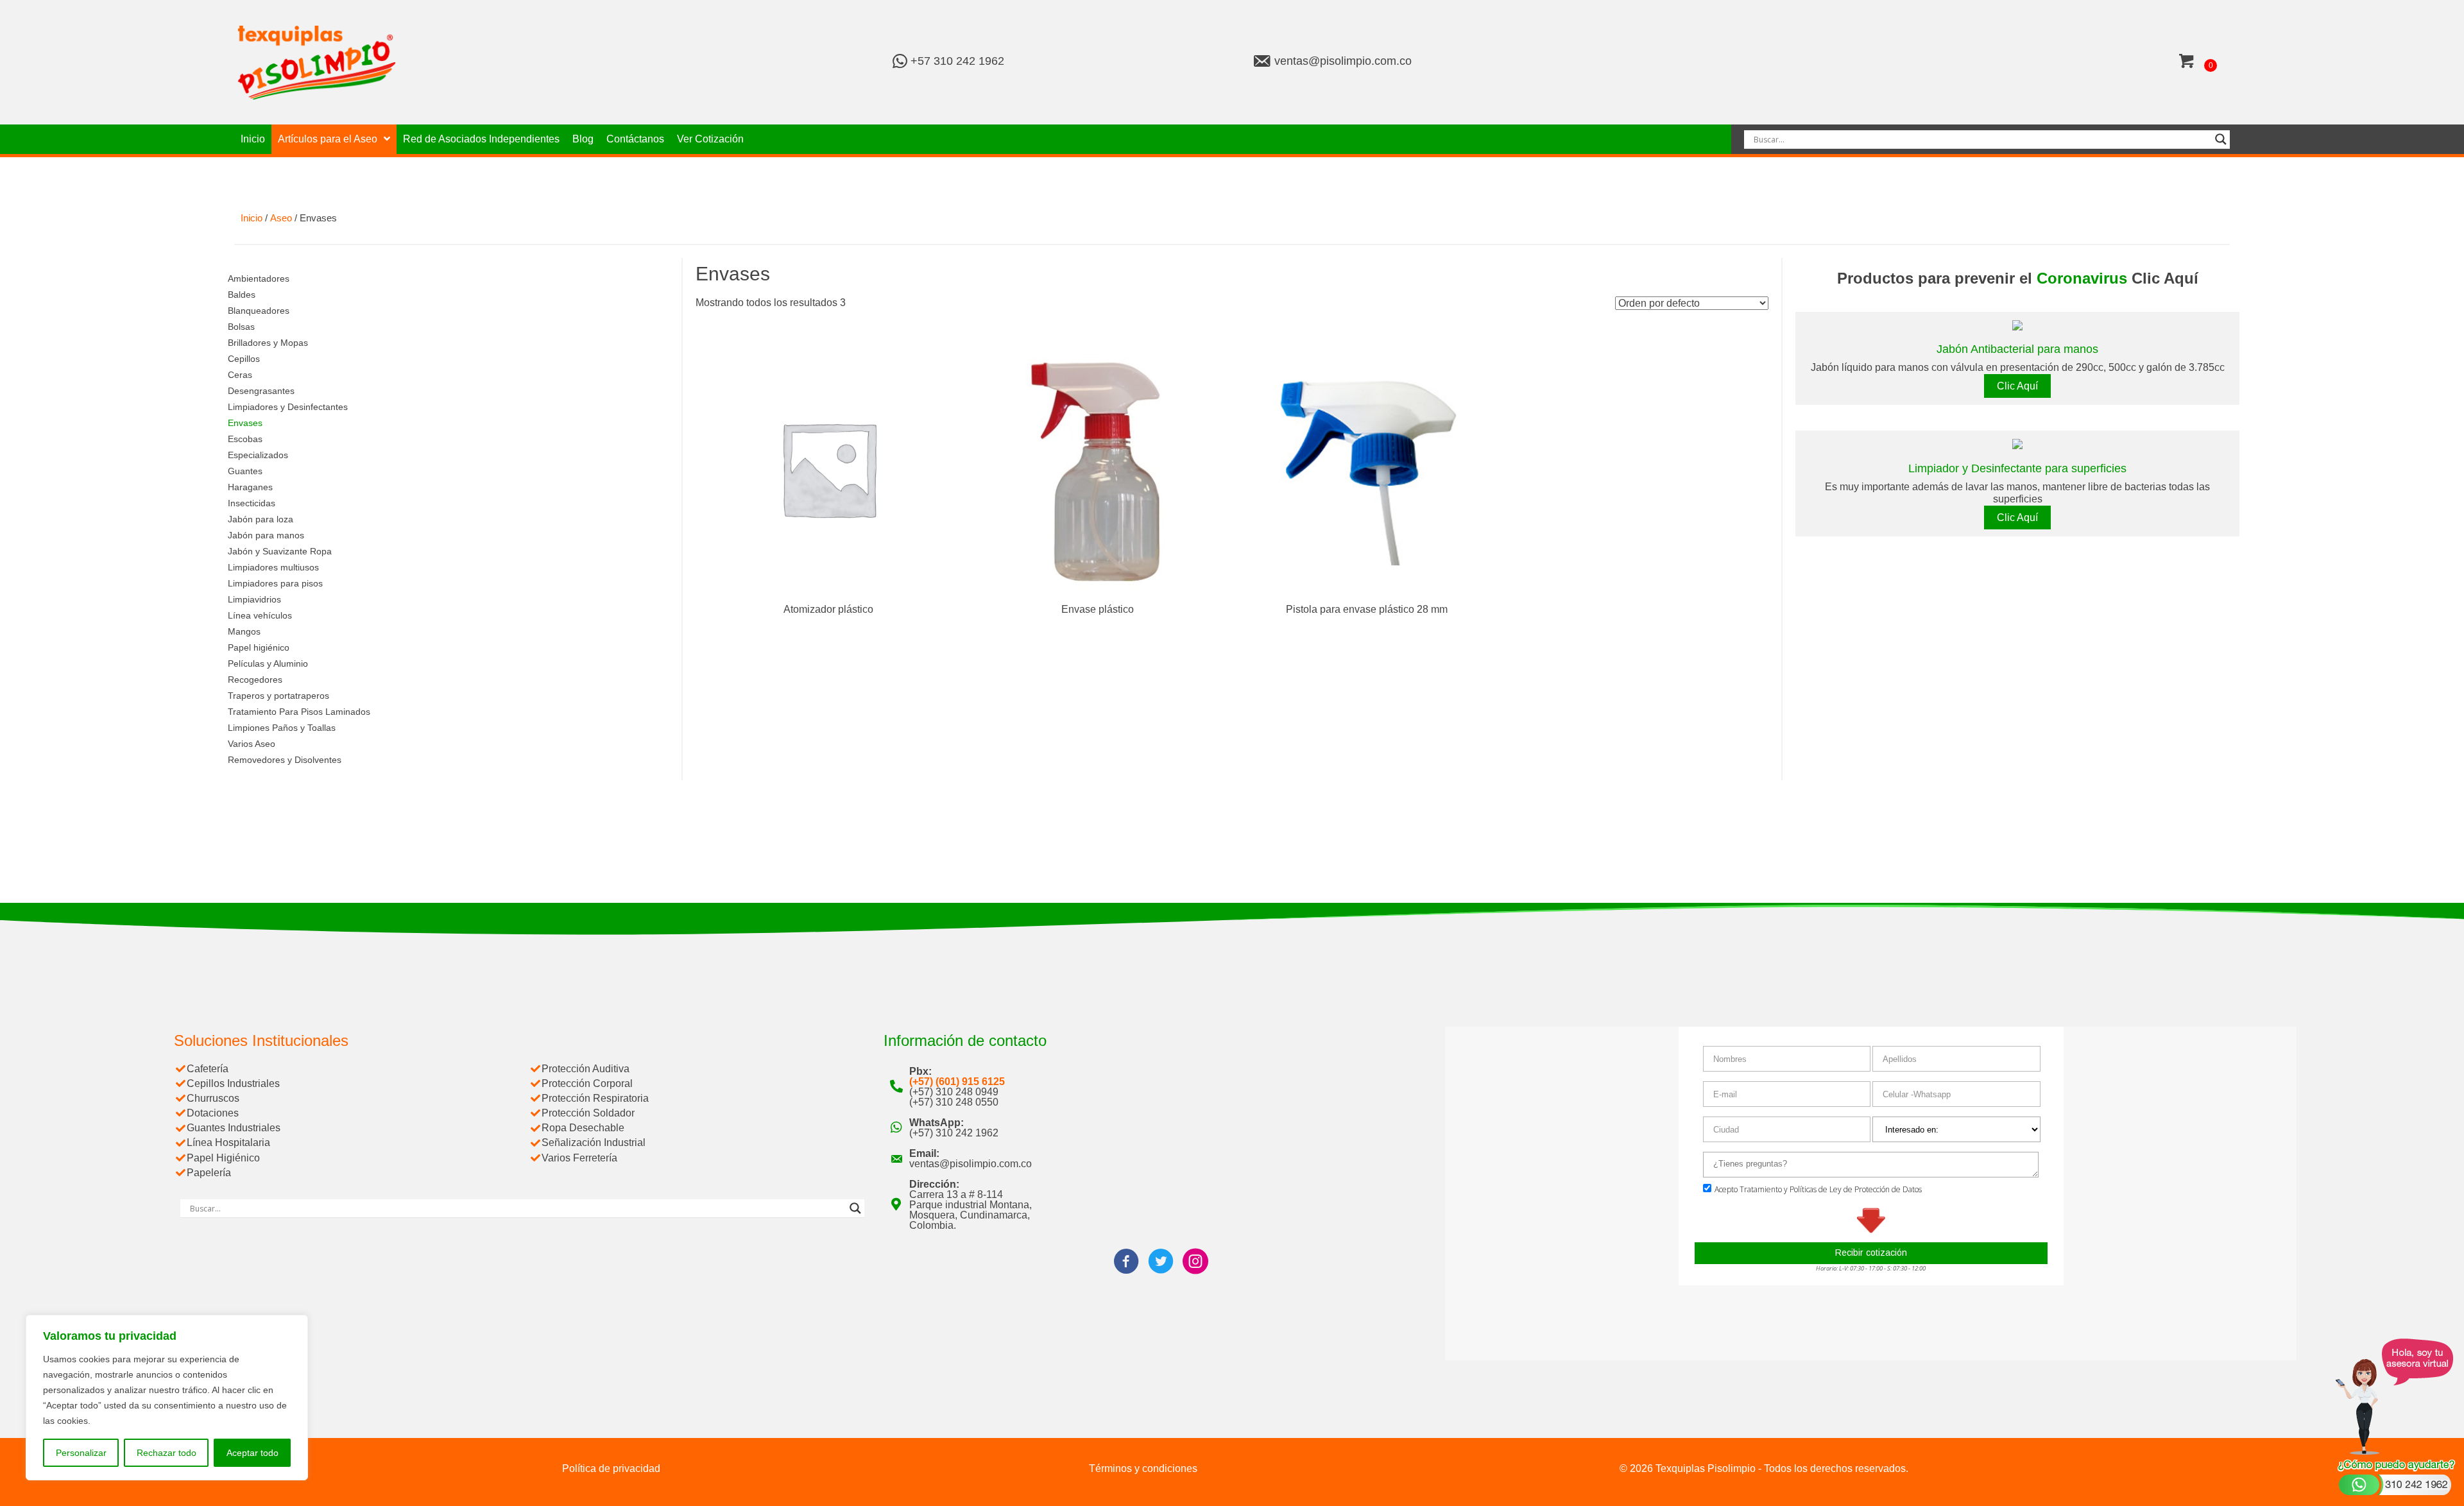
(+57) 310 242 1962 (954, 1133)
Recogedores (255, 680)
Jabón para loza (261, 519)
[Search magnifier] (2221, 139)
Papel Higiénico (223, 1158)
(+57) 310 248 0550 (954, 1102)
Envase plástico (1098, 609)
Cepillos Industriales (233, 1083)
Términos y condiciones (1143, 1468)
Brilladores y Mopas (268, 343)
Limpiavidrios (254, 599)
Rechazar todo (167, 1453)
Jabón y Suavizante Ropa (280, 551)
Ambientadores (259, 278)
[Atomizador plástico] (828, 467)
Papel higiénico (259, 647)
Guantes (245, 471)
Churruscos (213, 1098)
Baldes (242, 295)
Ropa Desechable (583, 1128)
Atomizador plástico (828, 609)
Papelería (209, 1173)
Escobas (245, 439)
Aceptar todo (252, 1453)
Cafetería (208, 1069)
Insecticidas (252, 503)
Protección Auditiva (586, 1069)
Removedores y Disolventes (285, 760)
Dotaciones (213, 1113)
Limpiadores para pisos (275, 583)
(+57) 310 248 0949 (954, 1092)
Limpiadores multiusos (273, 567)
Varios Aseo (252, 744)
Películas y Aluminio (268, 663)
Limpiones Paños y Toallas (282, 728)
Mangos (244, 631)
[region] (167, 1398)
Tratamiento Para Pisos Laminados (299, 712)
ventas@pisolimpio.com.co (1343, 61)
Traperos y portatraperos (278, 696)
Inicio (252, 218)
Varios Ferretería (579, 1158)
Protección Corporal (587, 1083)
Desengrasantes (261, 391)
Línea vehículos (260, 615)
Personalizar (81, 1453)
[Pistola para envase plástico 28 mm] (1366, 467)
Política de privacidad (611, 1468)
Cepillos (244, 359)
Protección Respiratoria (595, 1098)
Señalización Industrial (594, 1142)
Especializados (258, 455)
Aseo (281, 218)
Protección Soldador (588, 1113)
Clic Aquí (2017, 386)
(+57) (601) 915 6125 (957, 1082)
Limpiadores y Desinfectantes (288, 407)
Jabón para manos (266, 535)
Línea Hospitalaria (228, 1142)
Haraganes (250, 487)
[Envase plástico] (1097, 467)
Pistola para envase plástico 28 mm (1367, 609)
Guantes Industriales (234, 1128)
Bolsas (241, 327)
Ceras (240, 375)
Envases (245, 423)
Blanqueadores (259, 311)
